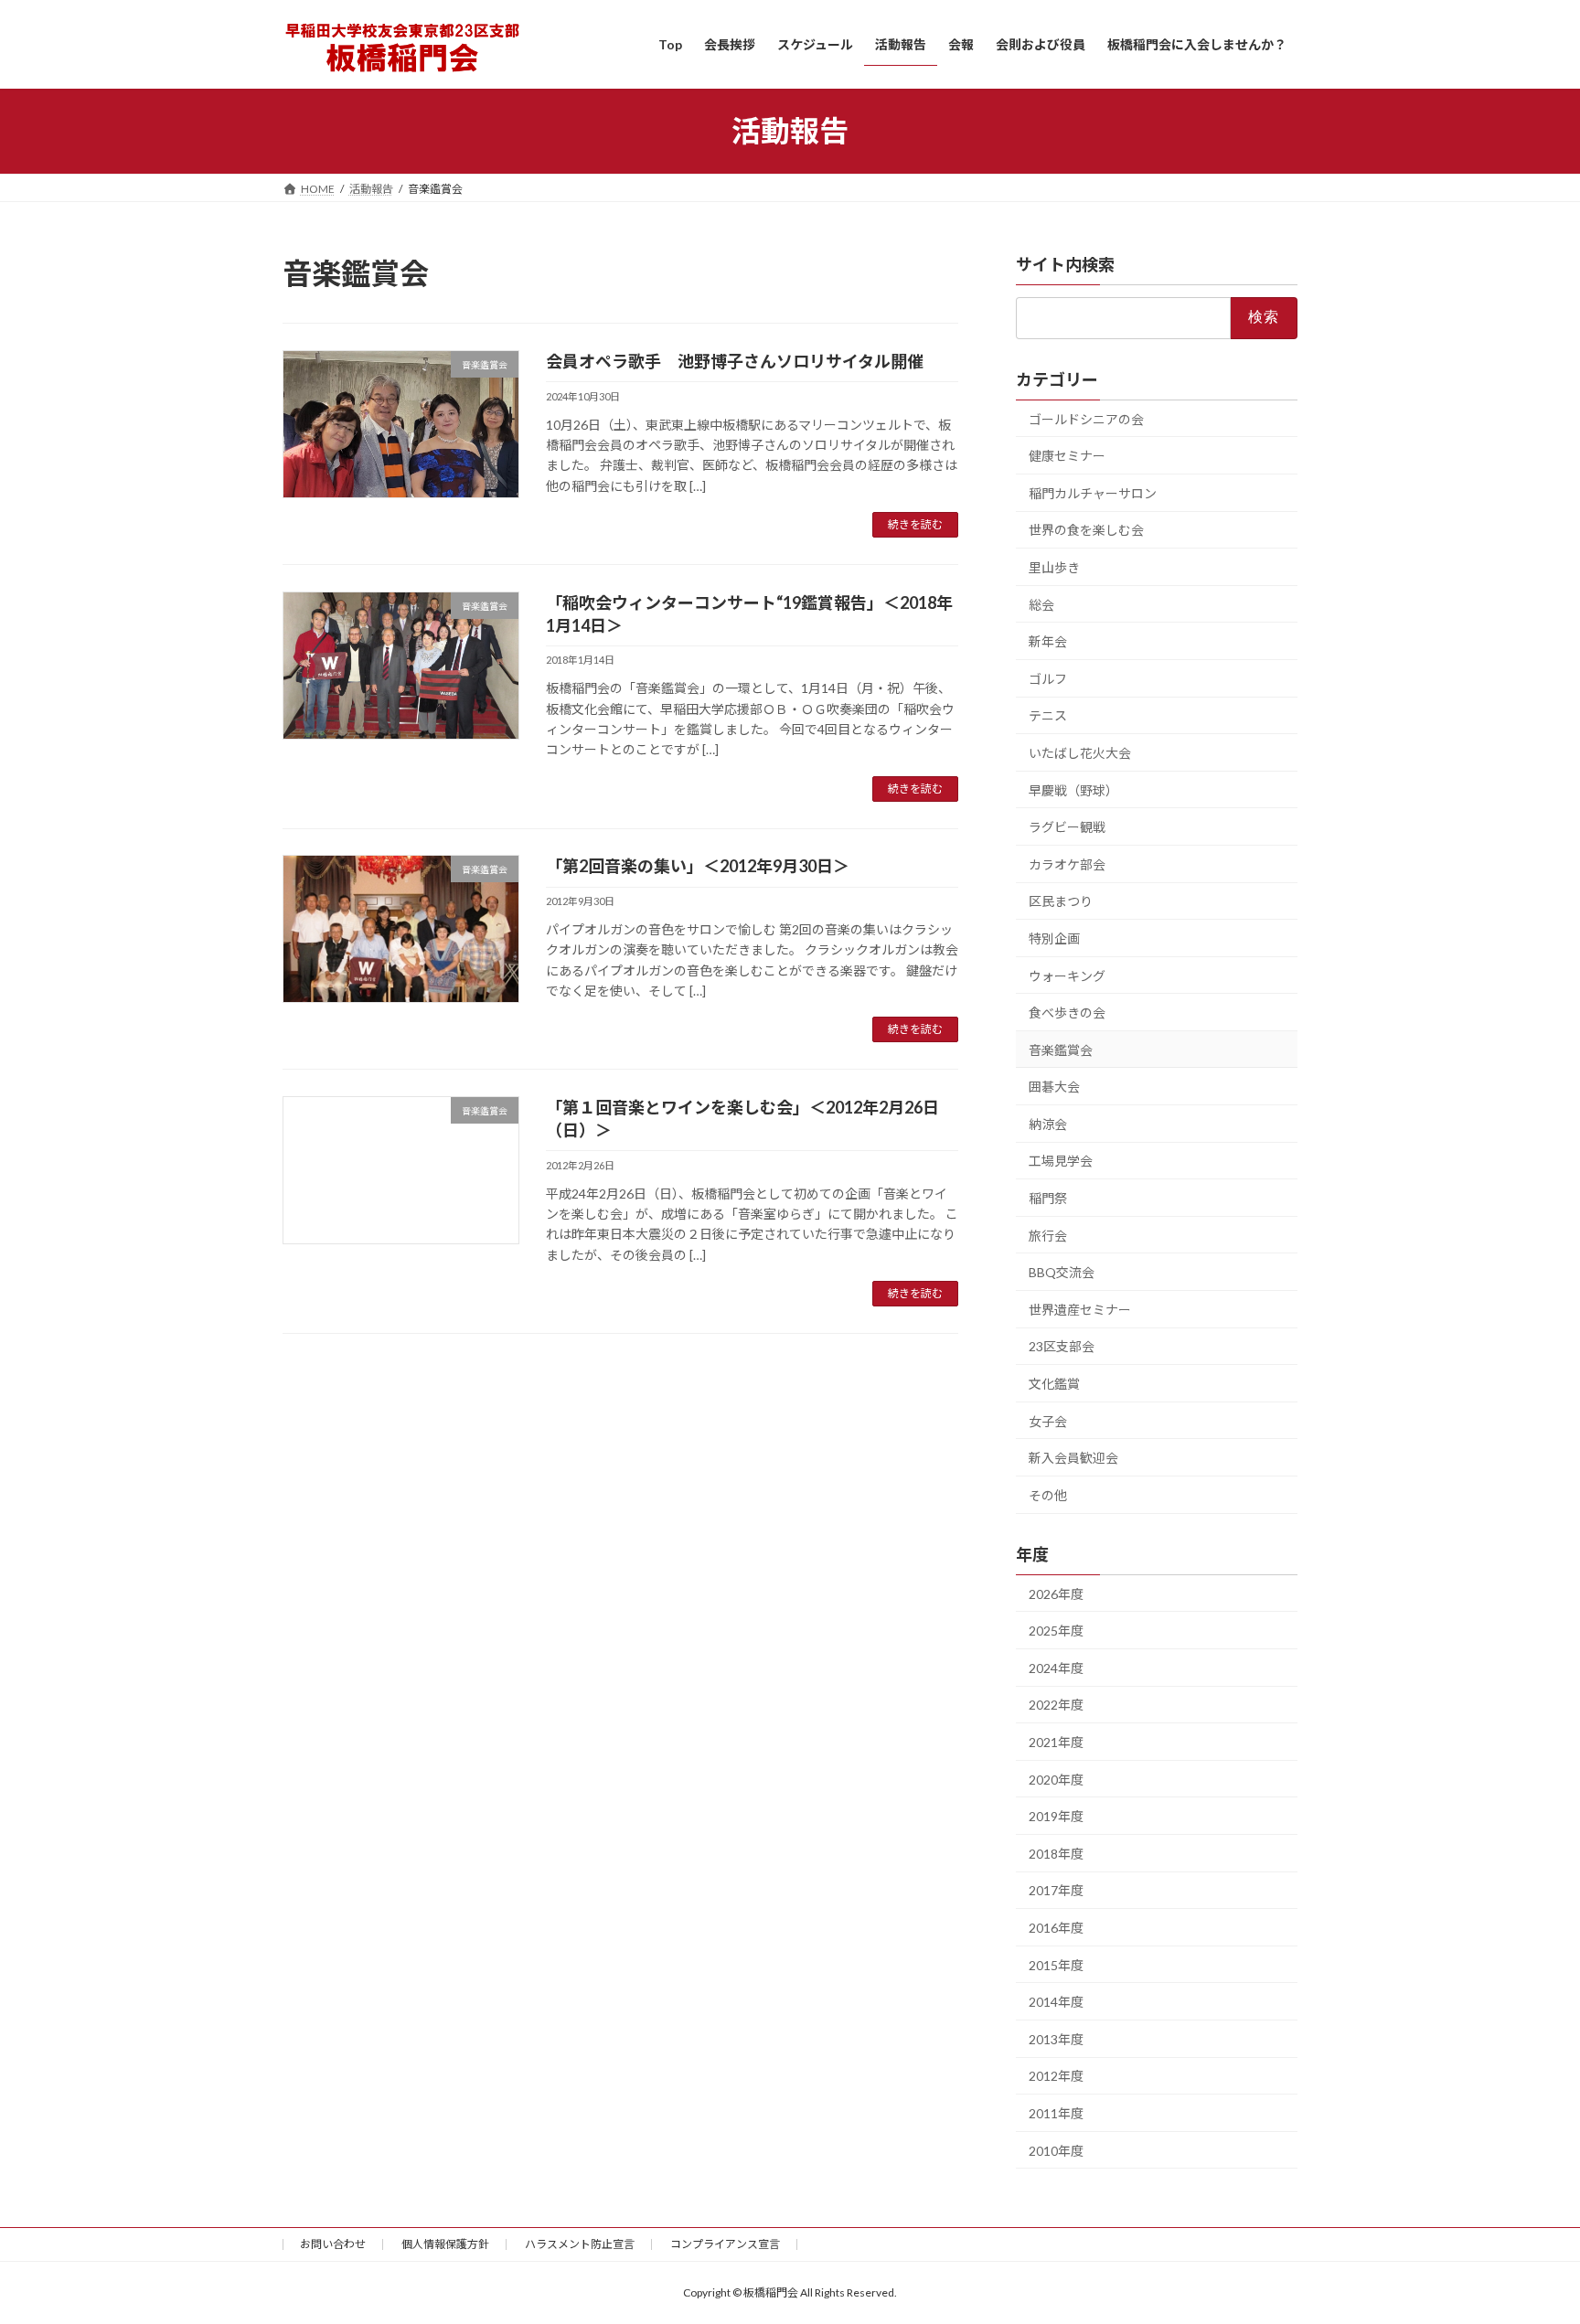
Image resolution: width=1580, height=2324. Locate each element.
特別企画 (1054, 938)
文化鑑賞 (1054, 1384)
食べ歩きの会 (1067, 1013)
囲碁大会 (1054, 1087)
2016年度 (1056, 1928)
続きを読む (915, 524)
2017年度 (1056, 1890)
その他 (1048, 1494)
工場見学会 (1061, 1161)
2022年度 (1056, 1705)
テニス (1048, 715)
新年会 (1048, 641)
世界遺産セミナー (1080, 1309)
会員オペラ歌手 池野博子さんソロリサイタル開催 (735, 361)
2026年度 (1056, 1593)
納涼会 (1048, 1123)
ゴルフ (1048, 678)
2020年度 (1056, 1779)
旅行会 (1048, 1235)
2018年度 (1056, 1853)
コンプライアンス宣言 (725, 2244)
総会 (1041, 604)
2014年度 (1056, 2002)
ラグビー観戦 (1067, 827)
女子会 (1048, 1420)
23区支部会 (1062, 1346)
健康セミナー (1067, 456)
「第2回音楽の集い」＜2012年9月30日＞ (698, 866)
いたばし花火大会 (1080, 753)
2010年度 (1056, 2150)
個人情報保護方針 (445, 2244)
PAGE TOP (1527, 2237)
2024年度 (1056, 1667)
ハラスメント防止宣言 (580, 2244)
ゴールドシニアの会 (1086, 418)
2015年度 (1056, 1964)
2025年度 (1056, 1631)
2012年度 (1056, 2076)
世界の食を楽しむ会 (1086, 530)
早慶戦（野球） (1073, 789)
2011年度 (1056, 2113)
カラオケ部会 (1067, 864)
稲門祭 (1048, 1198)
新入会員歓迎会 (1073, 1458)
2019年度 (1056, 1816)
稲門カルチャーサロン (1093, 492)
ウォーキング (1067, 975)
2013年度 (1056, 2038)
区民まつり (1061, 901)
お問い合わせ (333, 2244)
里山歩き (1054, 567)
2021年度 (1056, 1742)
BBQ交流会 (1062, 1272)
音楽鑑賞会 (1061, 1049)
